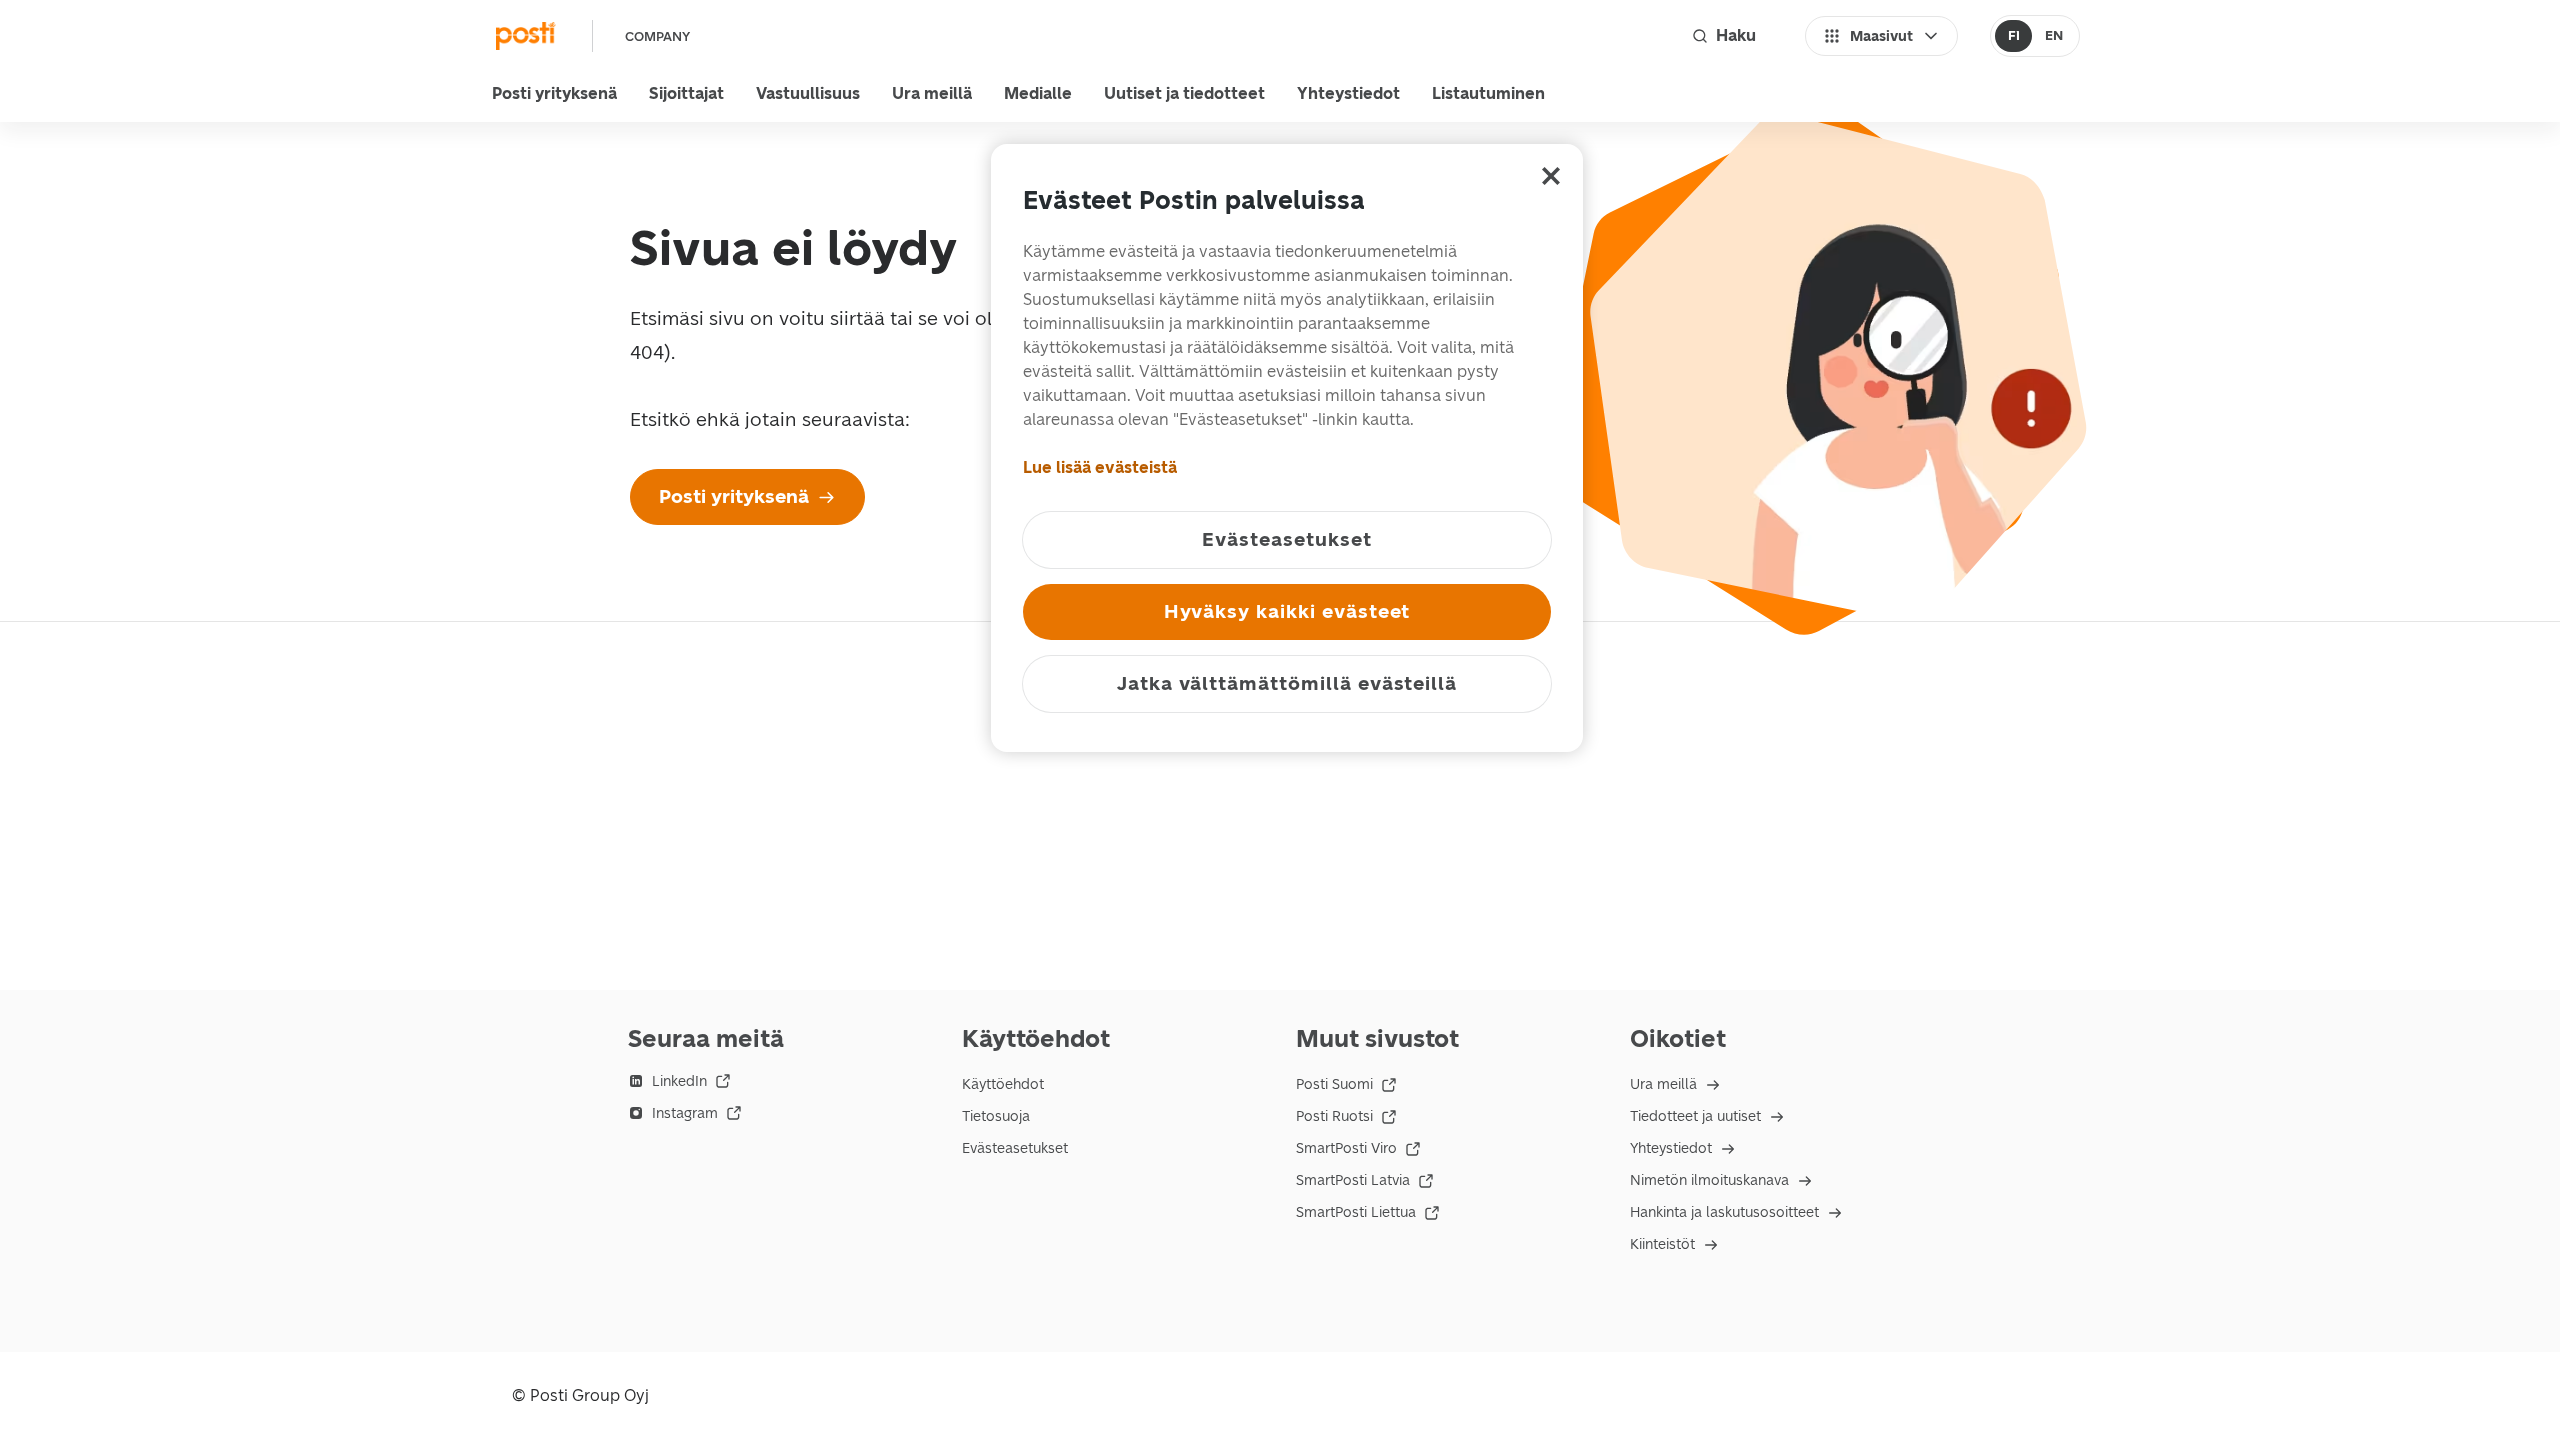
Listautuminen (1488, 93)
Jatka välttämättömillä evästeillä (1287, 683)
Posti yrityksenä (554, 93)
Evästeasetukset (1015, 1148)
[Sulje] (1551, 176)
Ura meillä (932, 93)
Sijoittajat (686, 93)
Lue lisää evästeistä (1100, 467)
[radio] (2013, 36)
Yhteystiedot (1348, 93)
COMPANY (657, 36)
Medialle (1038, 93)
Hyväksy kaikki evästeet (1287, 611)
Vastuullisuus (808, 93)
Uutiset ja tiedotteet (1184, 93)
